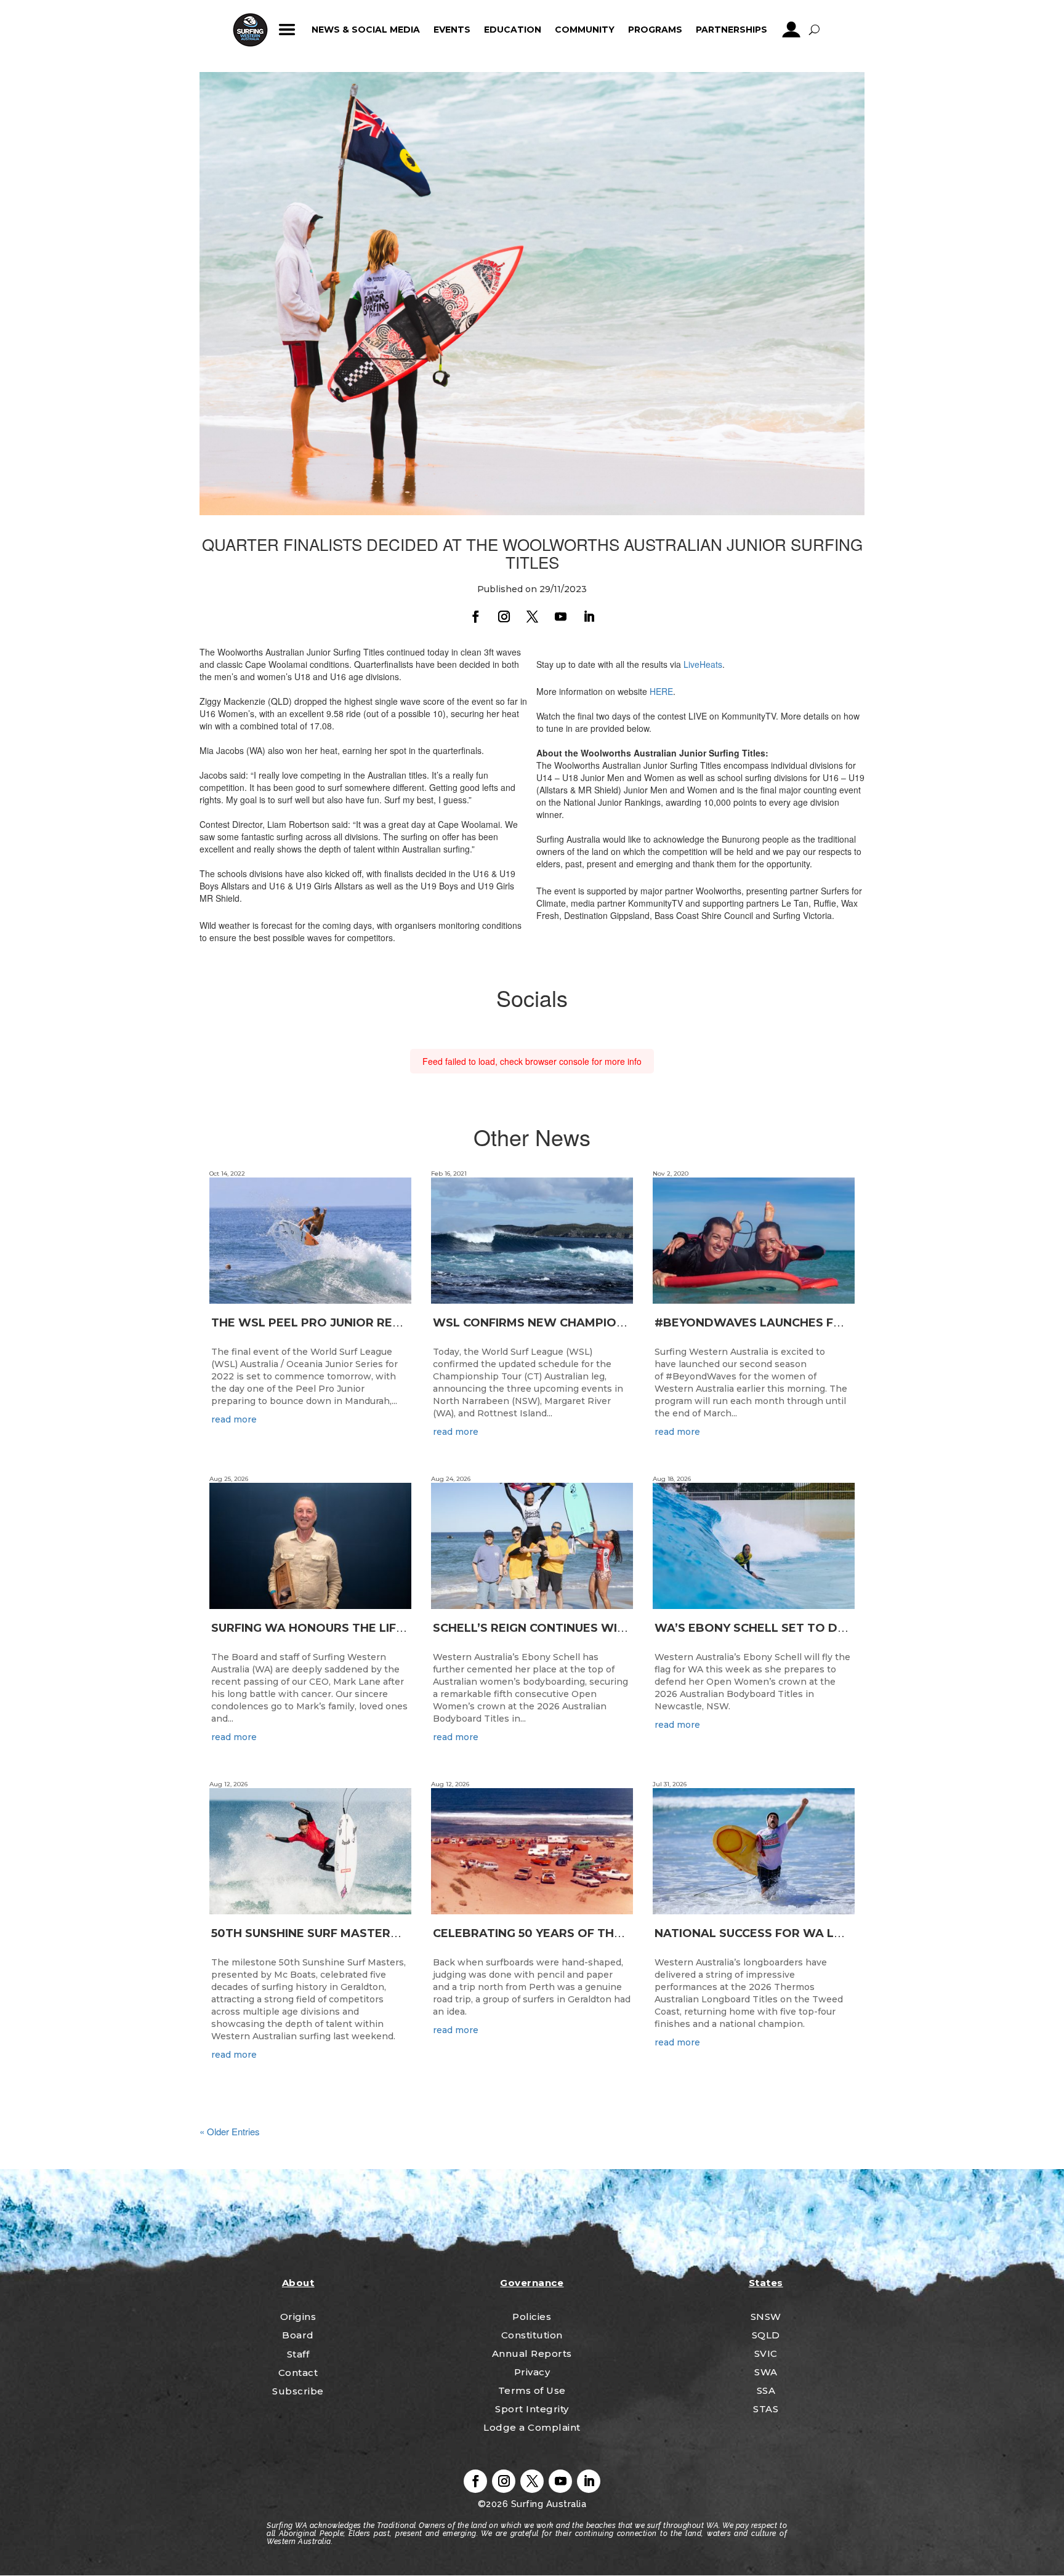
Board (298, 2335)
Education (513, 30)
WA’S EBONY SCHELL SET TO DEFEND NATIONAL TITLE (816, 1628)
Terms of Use (532, 2390)
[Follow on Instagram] (504, 617)
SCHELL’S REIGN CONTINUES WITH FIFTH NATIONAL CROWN (609, 1628)
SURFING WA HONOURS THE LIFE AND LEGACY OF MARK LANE (393, 1628)
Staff (298, 2354)
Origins (298, 2317)
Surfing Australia (547, 2504)
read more (234, 1419)
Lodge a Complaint (532, 2427)
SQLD (766, 2335)
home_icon (251, 30)
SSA (766, 2390)
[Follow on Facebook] (475, 617)
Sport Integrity (532, 2409)
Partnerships (731, 30)
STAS (766, 2409)
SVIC (766, 2353)
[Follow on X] (532, 617)
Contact (298, 2373)
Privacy (532, 2372)
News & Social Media (366, 30)
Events (452, 30)
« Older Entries (230, 2131)
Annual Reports (532, 2353)
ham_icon (287, 30)
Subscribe (298, 2391)
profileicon (792, 30)
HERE (661, 691)
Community (585, 30)
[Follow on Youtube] (560, 617)
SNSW (766, 2317)
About (298, 2283)
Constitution (532, 2335)
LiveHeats (703, 664)
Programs (655, 30)
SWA (766, 2372)
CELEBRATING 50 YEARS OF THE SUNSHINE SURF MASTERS (605, 1933)
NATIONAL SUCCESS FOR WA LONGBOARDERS (791, 1933)
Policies (532, 2317)
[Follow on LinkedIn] (589, 617)
